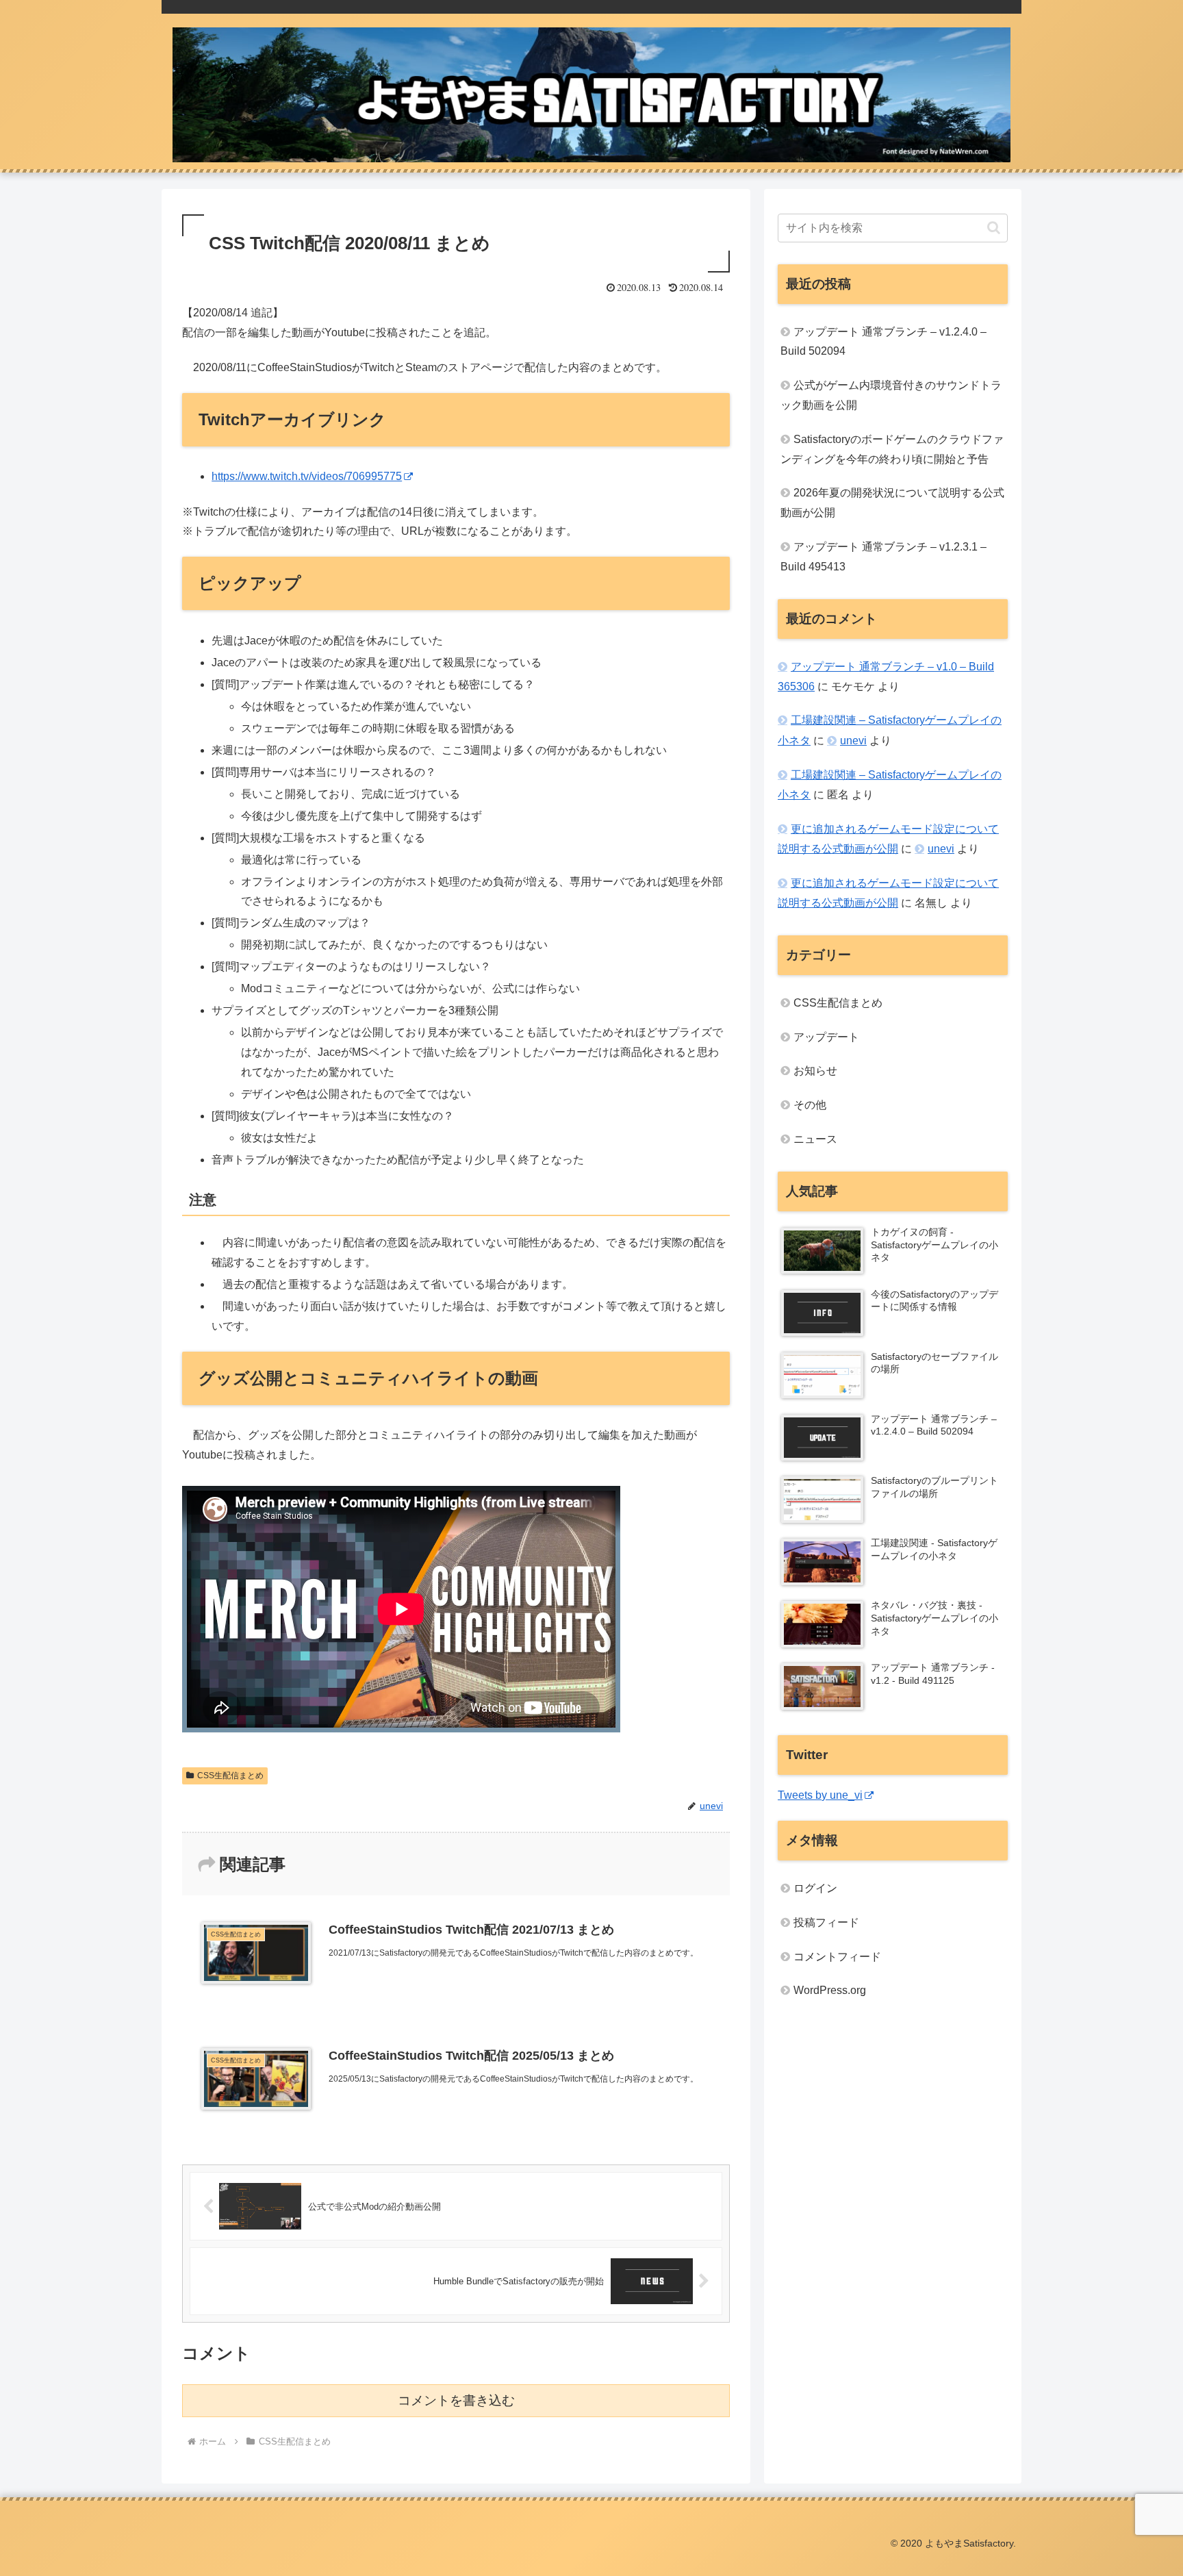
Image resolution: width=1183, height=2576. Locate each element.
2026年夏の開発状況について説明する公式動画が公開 (892, 503)
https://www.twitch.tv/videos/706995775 (307, 476)
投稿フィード (826, 1922)
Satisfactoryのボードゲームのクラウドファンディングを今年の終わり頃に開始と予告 (892, 449)
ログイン (815, 1888)
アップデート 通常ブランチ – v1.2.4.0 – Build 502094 (883, 342)
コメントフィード (837, 1957)
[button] (994, 228)
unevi (853, 741)
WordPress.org (830, 1990)
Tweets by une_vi (820, 1795)
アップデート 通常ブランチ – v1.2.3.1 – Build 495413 (883, 557)
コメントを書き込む (456, 2400)
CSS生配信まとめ (230, 1776)
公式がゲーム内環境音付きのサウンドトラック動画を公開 (891, 395)
